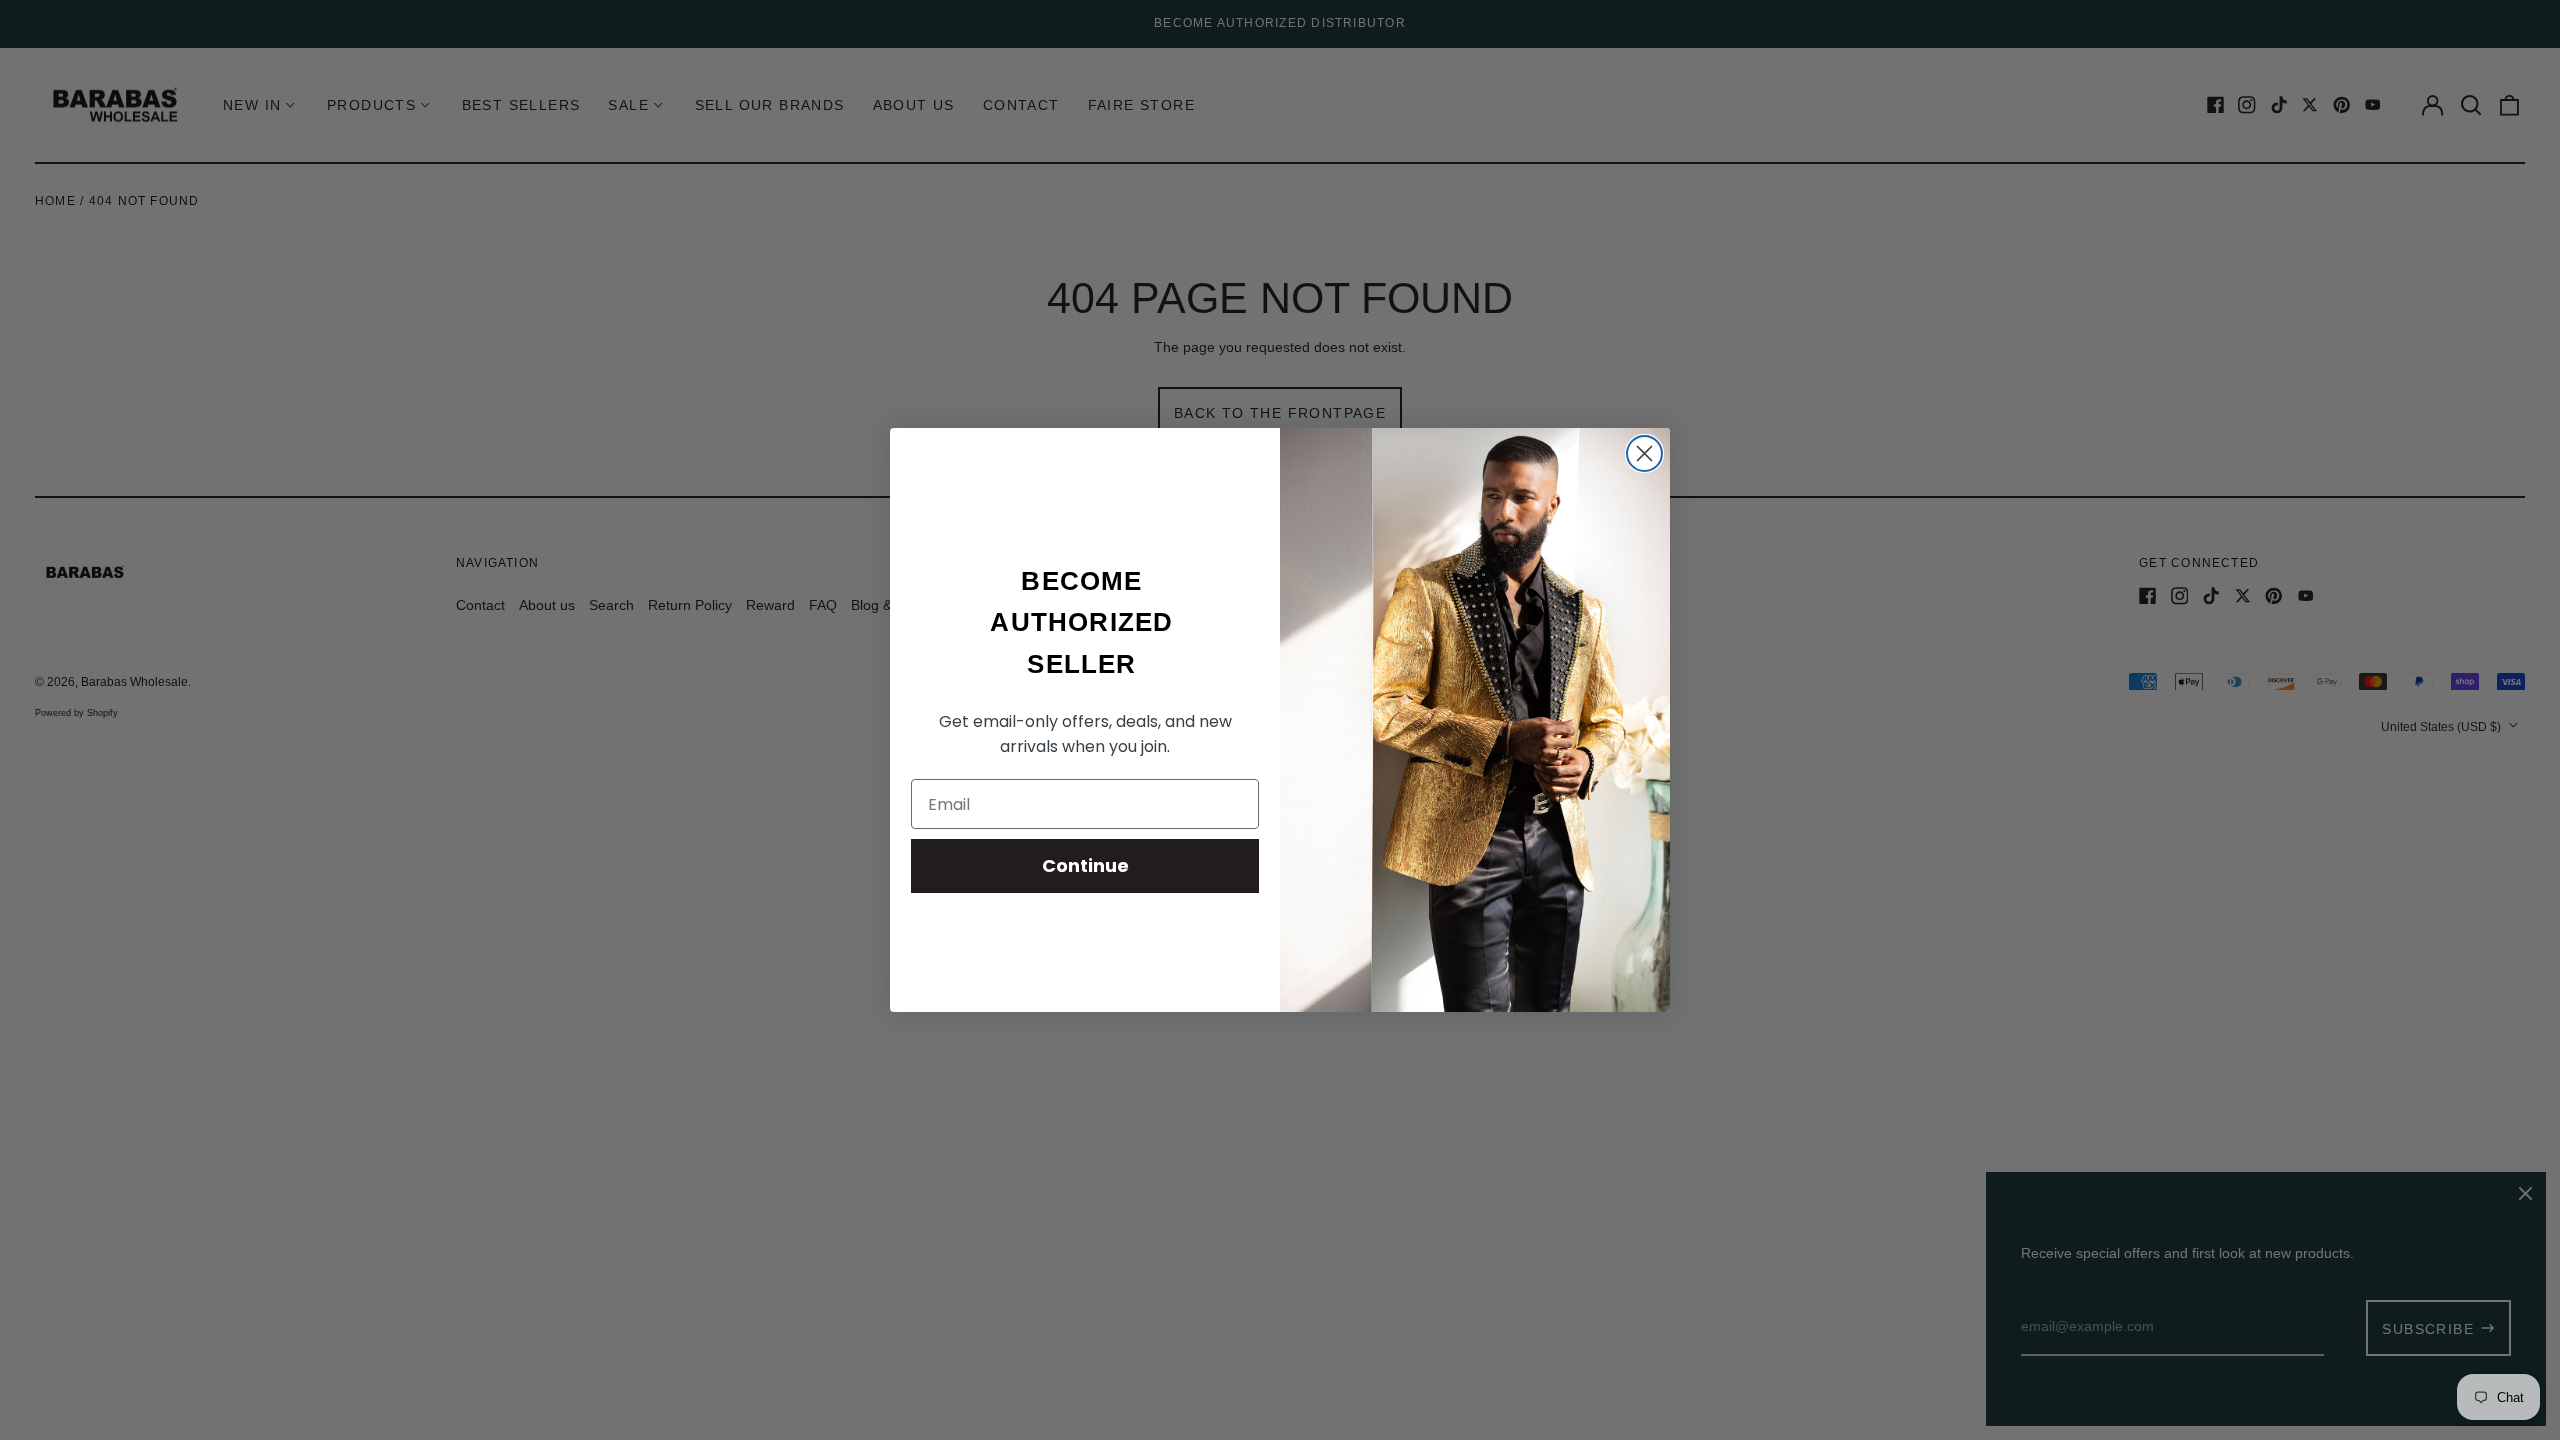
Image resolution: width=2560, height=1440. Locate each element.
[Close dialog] (1644, 453)
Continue (1085, 865)
